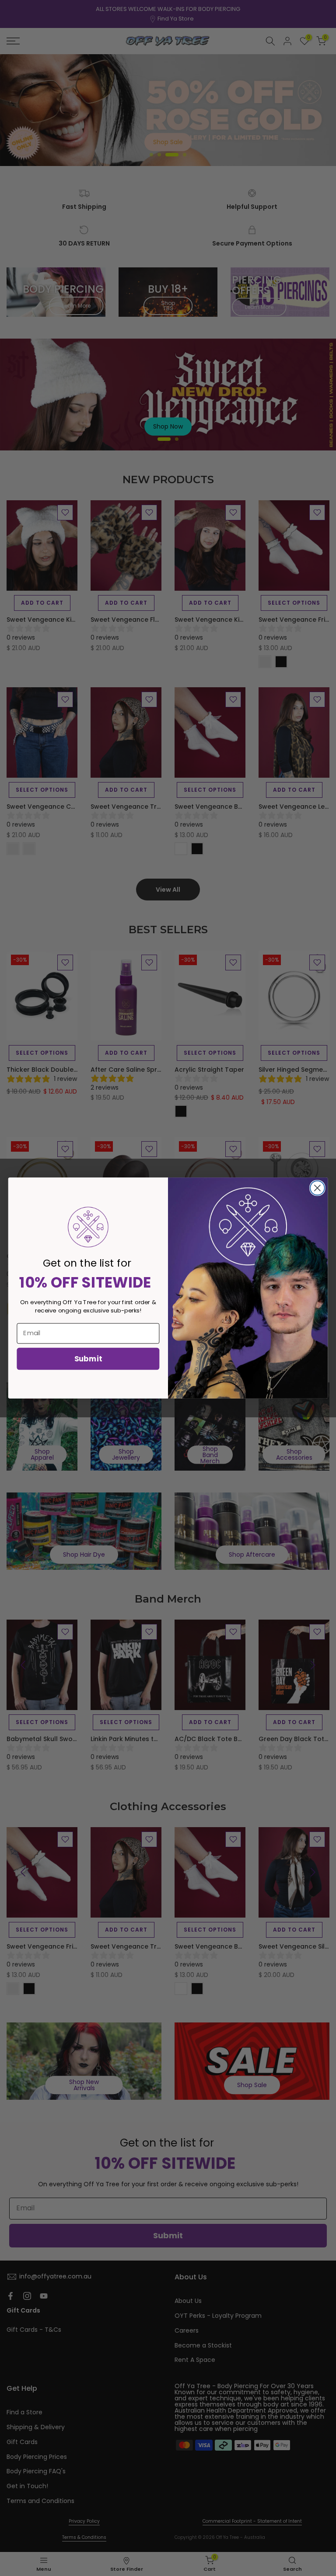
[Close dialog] (317, 1188)
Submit (88, 1358)
